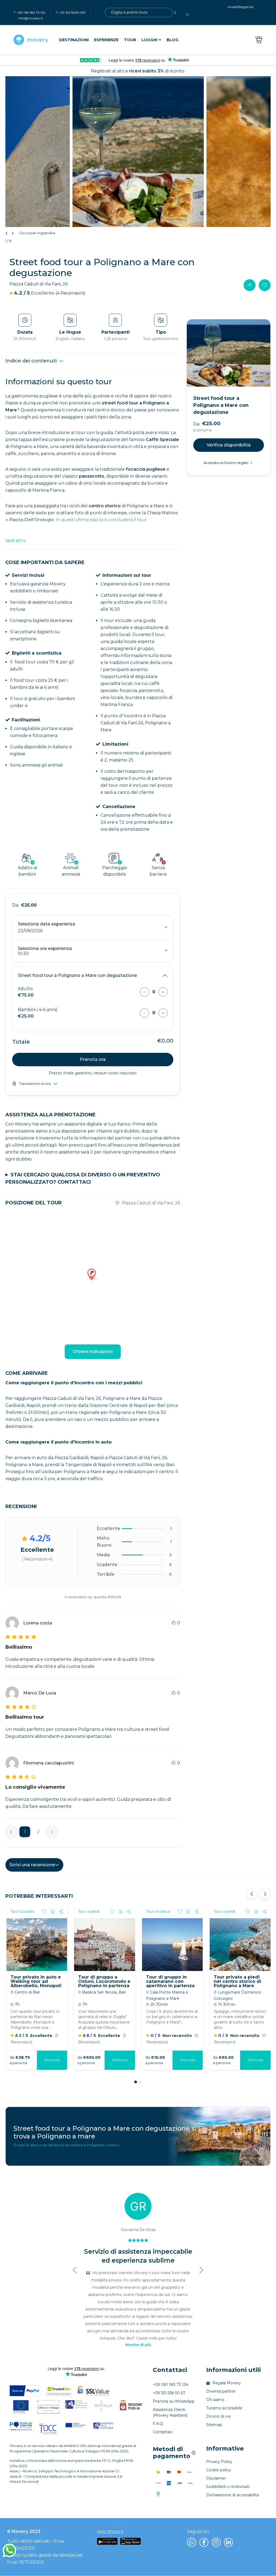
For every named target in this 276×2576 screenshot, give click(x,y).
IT (188, 15)
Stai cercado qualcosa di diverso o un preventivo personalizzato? (83, 1178)
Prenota (255, 2060)
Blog (172, 40)
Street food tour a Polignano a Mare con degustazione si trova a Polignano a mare (105, 2132)
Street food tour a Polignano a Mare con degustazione (77, 975)
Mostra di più (138, 2345)
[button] (136, 2082)
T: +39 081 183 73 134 (30, 13)
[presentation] (8, 233)
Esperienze (106, 40)
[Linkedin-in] (229, 2542)
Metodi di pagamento (174, 2453)
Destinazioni (74, 40)
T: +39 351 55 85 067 (71, 13)
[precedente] (11, 1832)
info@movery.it (31, 18)
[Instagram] (216, 2542)
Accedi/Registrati (241, 7)
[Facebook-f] (204, 2542)
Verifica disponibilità (229, 445)
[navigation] (119, 40)
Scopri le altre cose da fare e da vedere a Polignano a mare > (67, 2145)
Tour (130, 40)
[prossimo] (52, 1832)
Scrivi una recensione (32, 1865)
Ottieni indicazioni (93, 1352)
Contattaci (170, 2370)
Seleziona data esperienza (46, 924)
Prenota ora (93, 1059)
